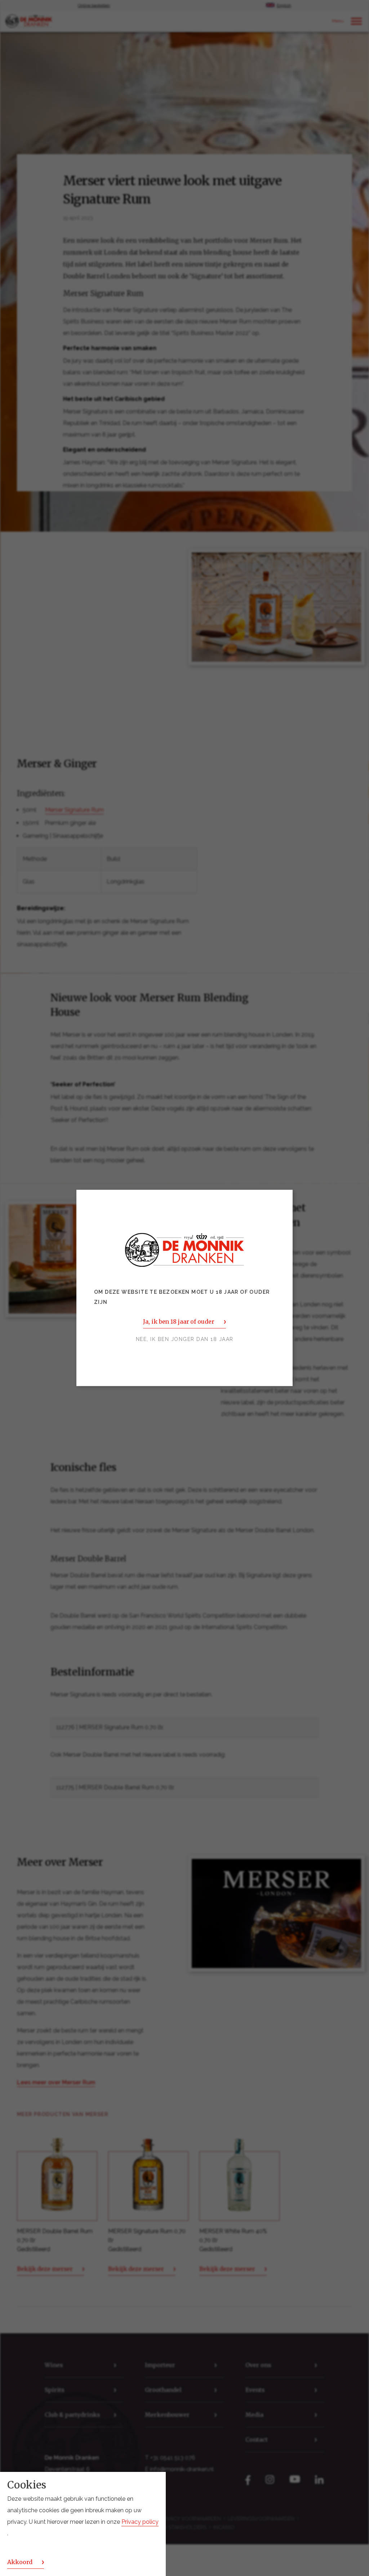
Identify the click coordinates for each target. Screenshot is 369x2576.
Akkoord (20, 2562)
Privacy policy (140, 2522)
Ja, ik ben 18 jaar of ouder (179, 1322)
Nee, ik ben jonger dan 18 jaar (185, 1340)
